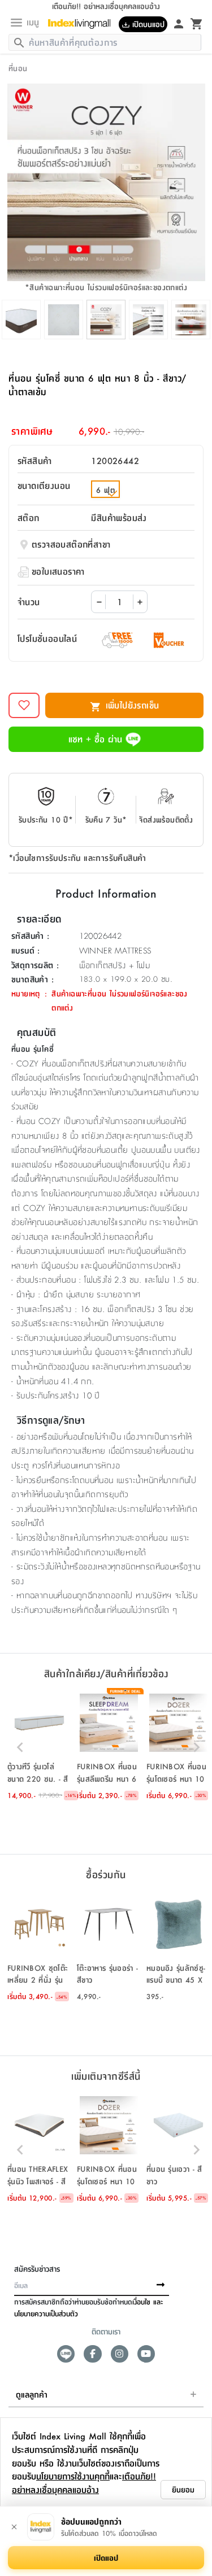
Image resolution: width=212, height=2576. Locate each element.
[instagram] (120, 2354)
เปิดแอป (106, 2557)
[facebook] (92, 2354)
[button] (39, 1747)
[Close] (14, 2527)
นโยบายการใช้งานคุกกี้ (73, 2476)
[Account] (179, 23)
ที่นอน (18, 68)
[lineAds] (66, 2354)
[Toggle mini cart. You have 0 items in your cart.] (197, 23)
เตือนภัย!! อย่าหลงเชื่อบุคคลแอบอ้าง (84, 2483)
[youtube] (146, 2354)
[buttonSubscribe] (161, 2285)
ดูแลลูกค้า (32, 2394)
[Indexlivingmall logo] (83, 24)
